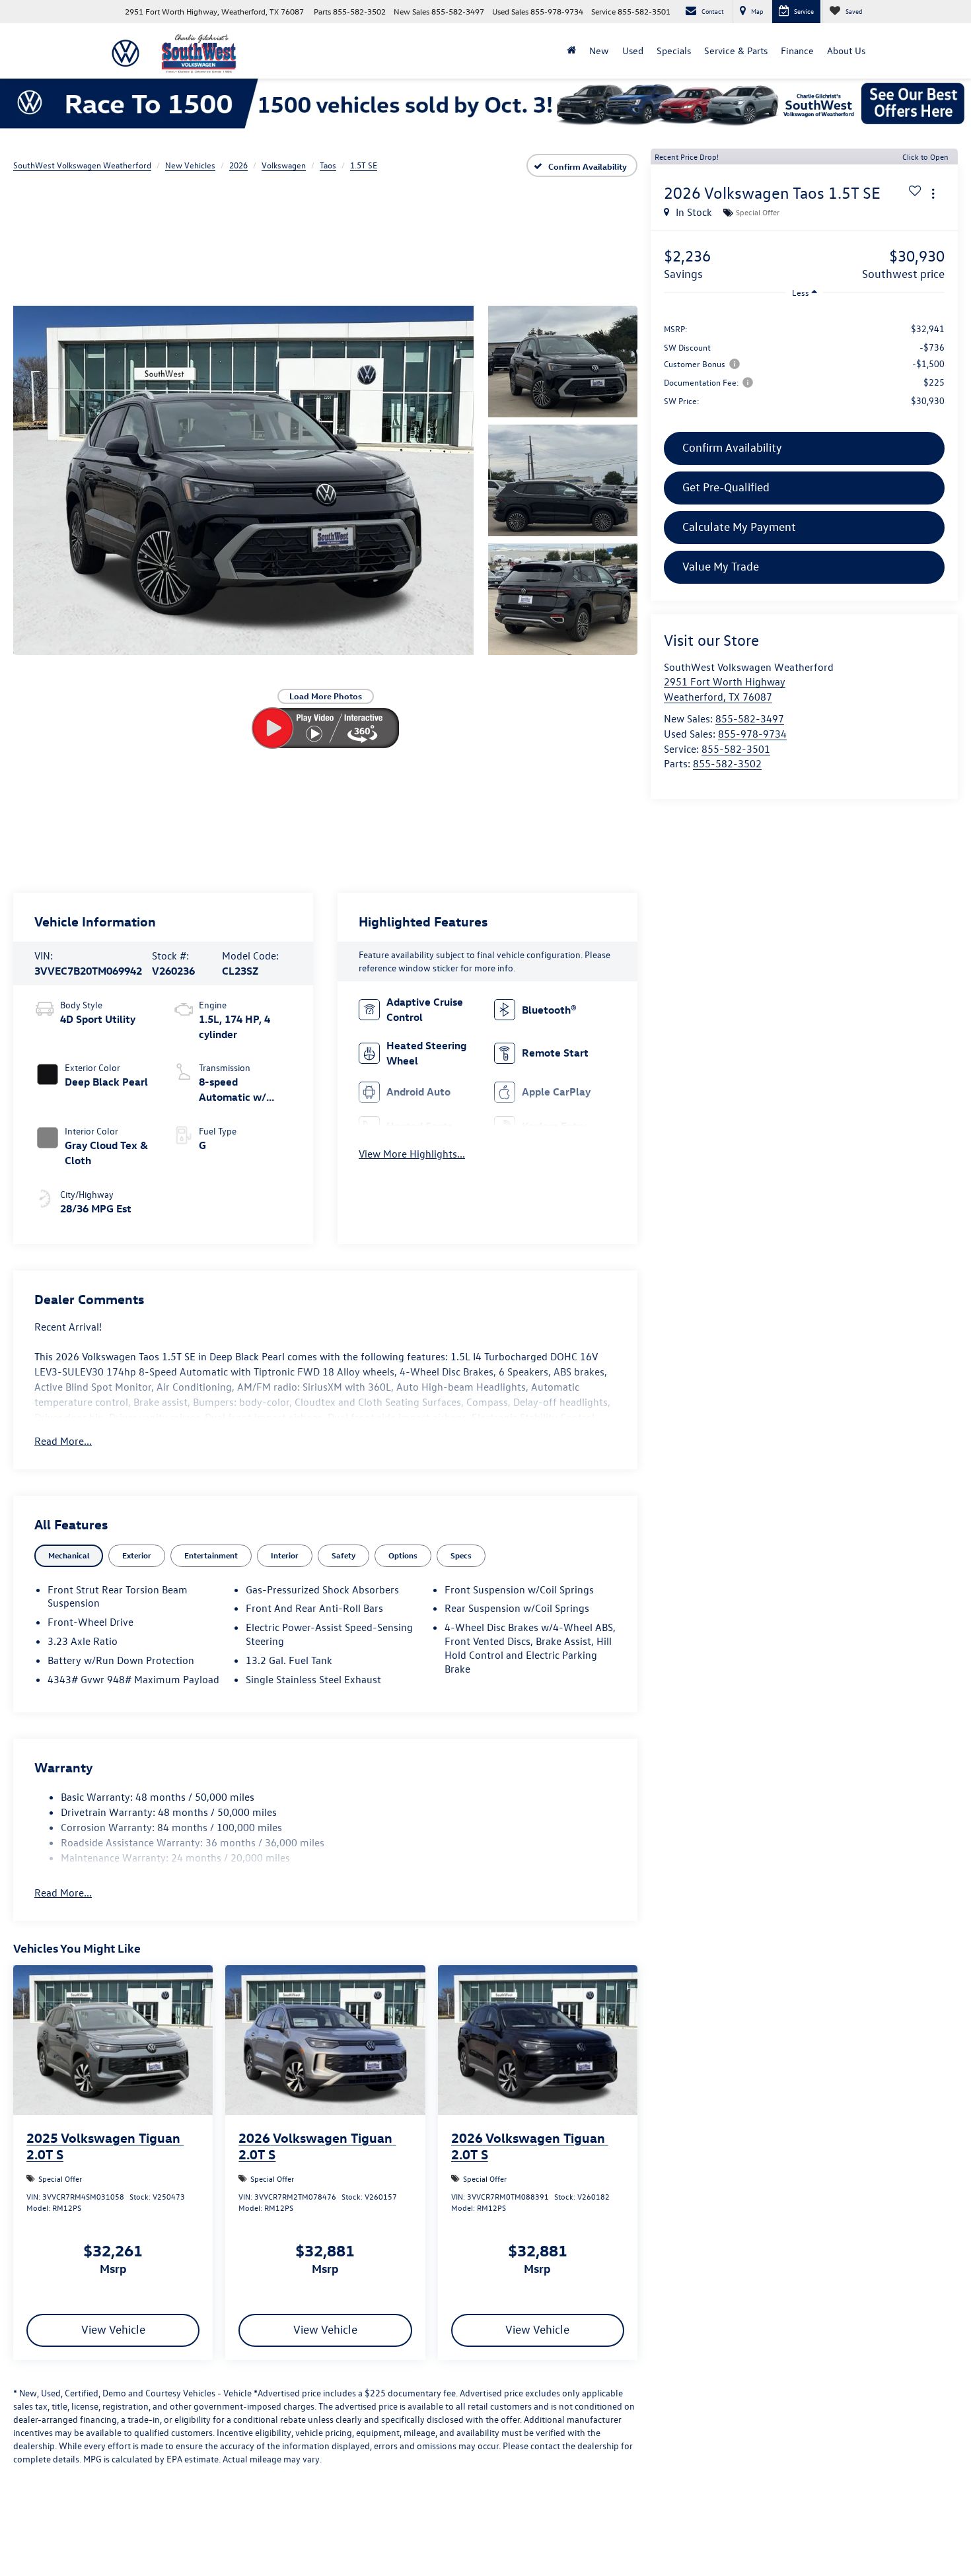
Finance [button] (797, 51)
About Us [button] (846, 51)
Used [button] (633, 51)
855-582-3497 (750, 718)
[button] (243, 481)
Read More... (63, 1441)
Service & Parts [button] (736, 51)
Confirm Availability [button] (732, 447)
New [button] (599, 51)
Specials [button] (674, 51)
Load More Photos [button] (326, 696)
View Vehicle (113, 2329)
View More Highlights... (412, 1154)
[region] (804, 364)
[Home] (571, 51)
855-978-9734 (752, 734)
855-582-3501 (736, 749)
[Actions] (933, 193)
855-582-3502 (727, 763)
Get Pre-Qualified (726, 487)
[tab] (69, 1555)
